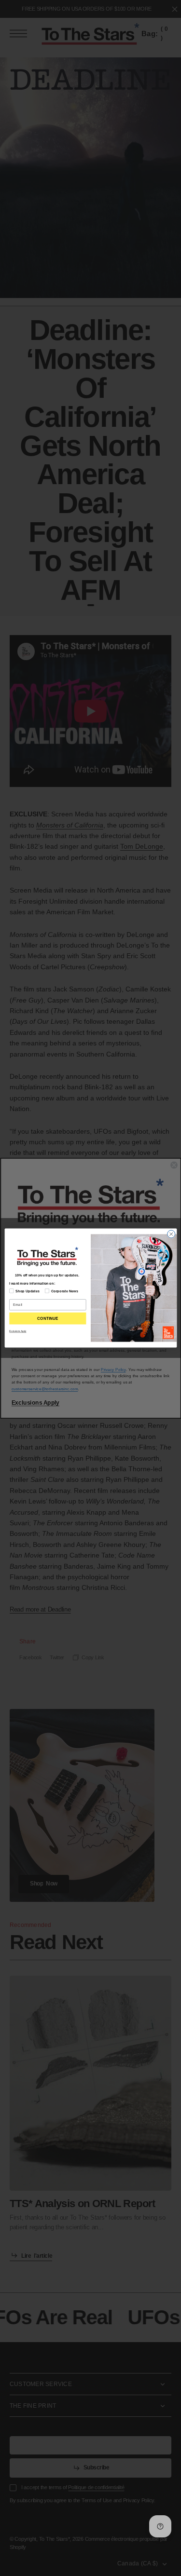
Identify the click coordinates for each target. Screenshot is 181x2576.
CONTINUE (48, 1319)
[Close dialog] (171, 1234)
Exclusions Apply (18, 1331)
